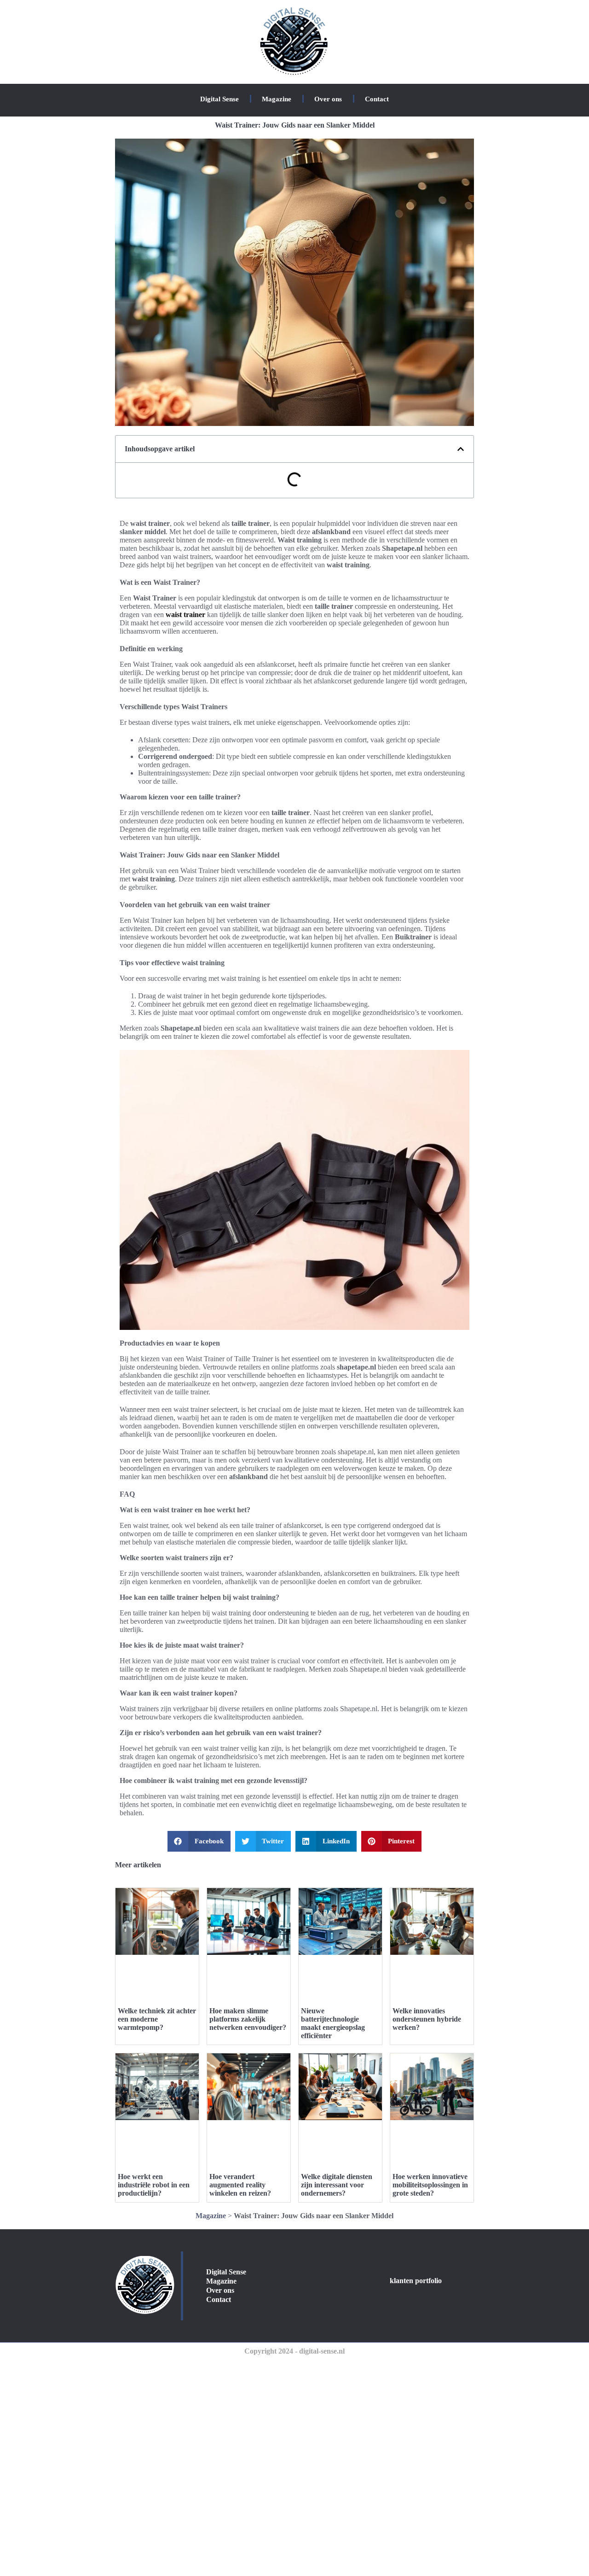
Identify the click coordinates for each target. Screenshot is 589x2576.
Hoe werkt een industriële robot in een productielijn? (154, 2185)
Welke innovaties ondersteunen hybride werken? (427, 2019)
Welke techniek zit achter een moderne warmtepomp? (157, 2019)
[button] (461, 449)
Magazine (277, 99)
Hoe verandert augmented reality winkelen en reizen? (240, 2185)
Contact (377, 99)
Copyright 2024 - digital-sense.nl (294, 2351)
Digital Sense (219, 99)
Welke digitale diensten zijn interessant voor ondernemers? (337, 2185)
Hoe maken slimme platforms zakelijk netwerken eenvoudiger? (248, 2019)
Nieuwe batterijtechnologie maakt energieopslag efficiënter (333, 2023)
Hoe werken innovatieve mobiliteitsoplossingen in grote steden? (430, 2185)
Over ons (328, 99)
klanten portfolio (416, 2281)
